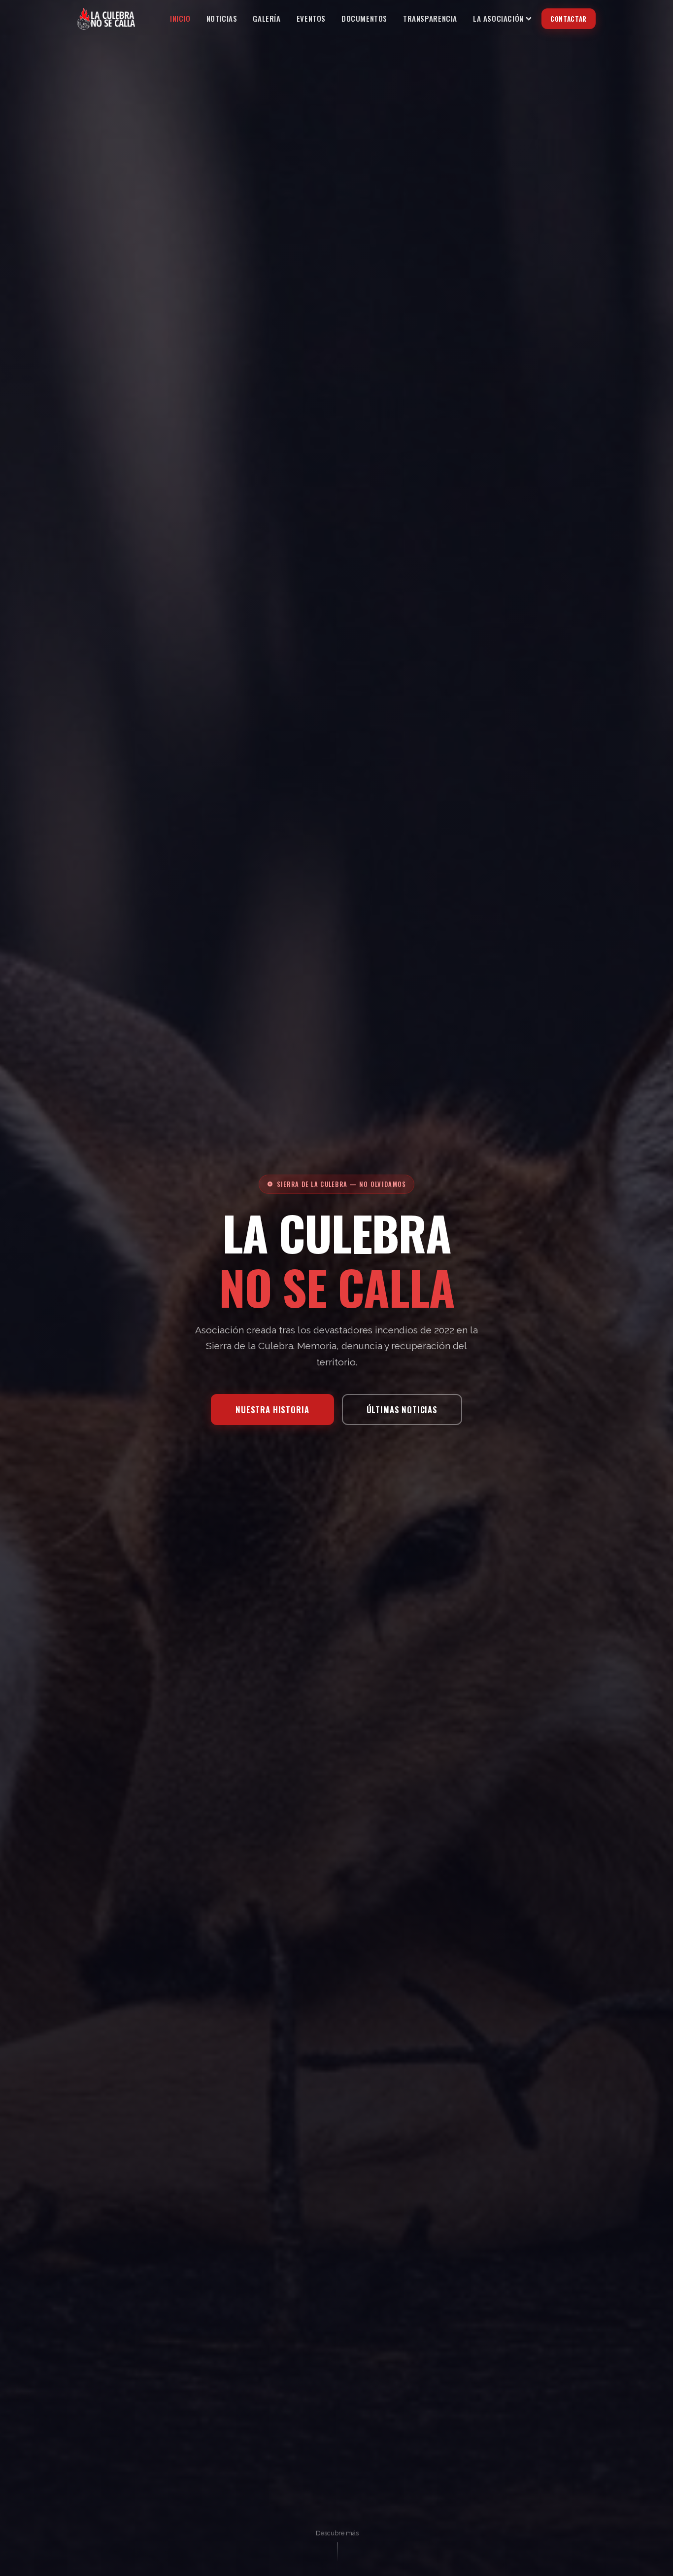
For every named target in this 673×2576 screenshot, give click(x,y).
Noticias (222, 18)
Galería (267, 18)
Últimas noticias (402, 1410)
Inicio (180, 18)
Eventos (311, 18)
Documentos (364, 18)
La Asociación (498, 18)
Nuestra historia (272, 1410)
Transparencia (430, 18)
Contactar (569, 19)
